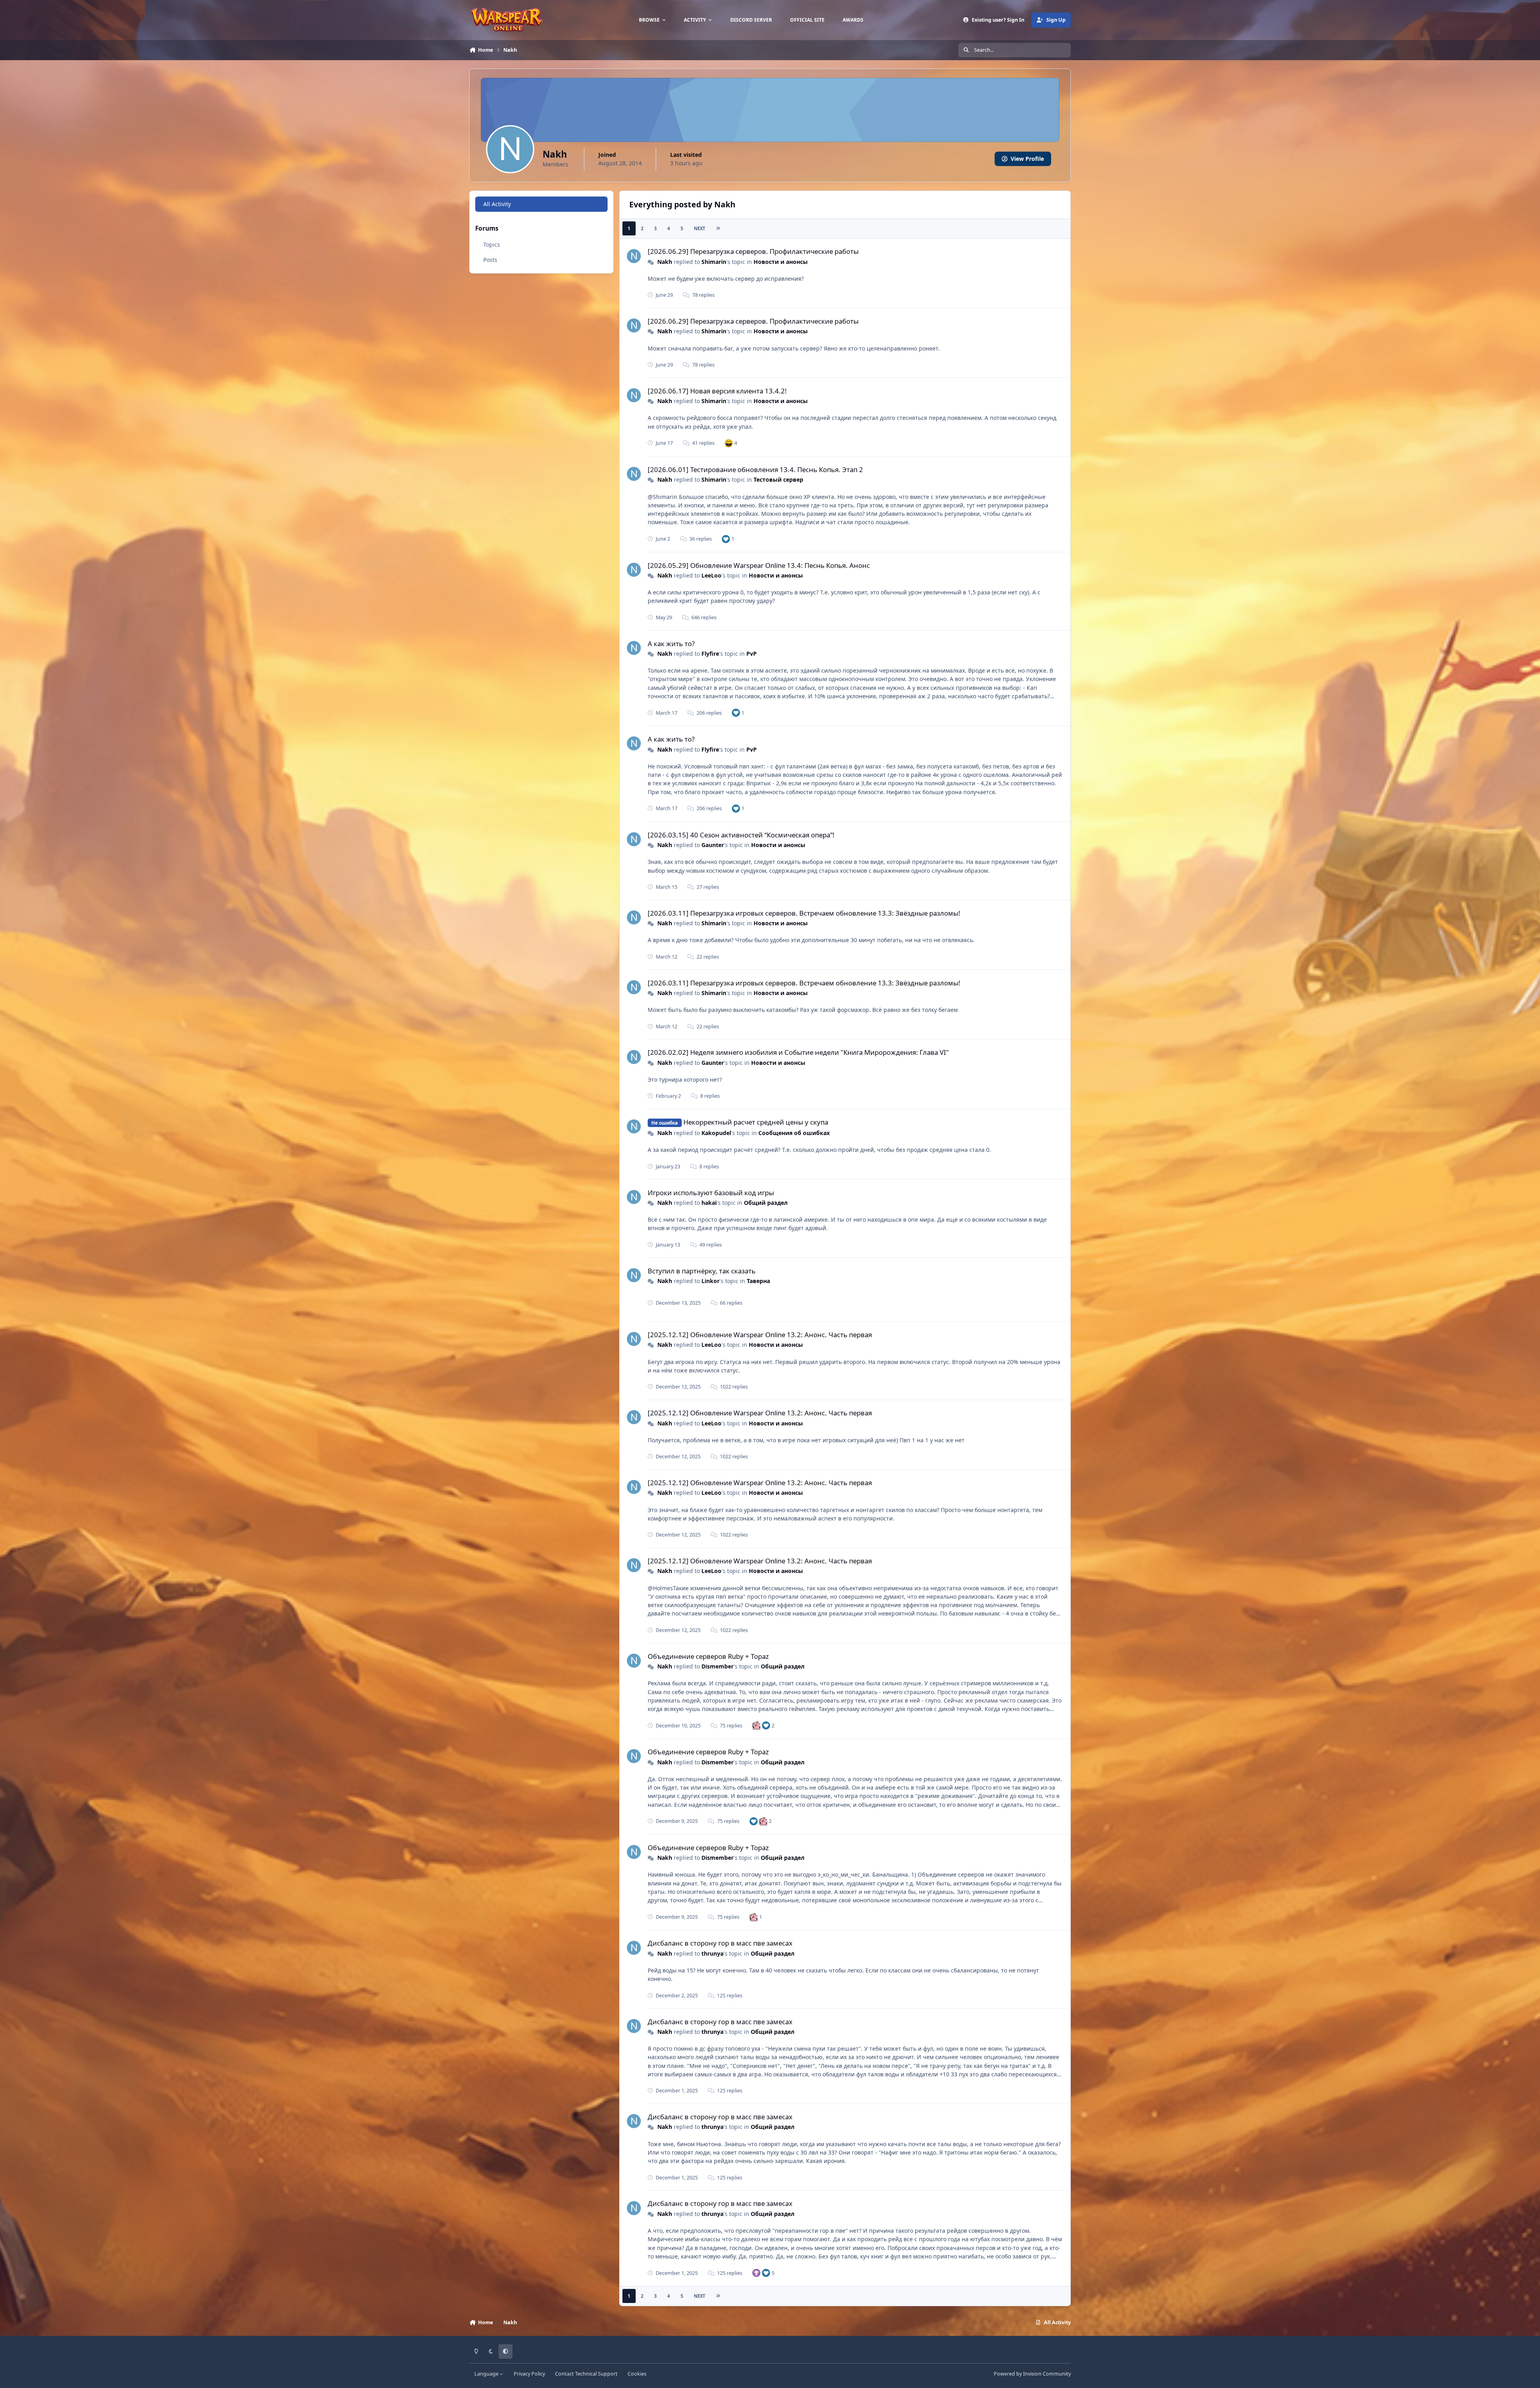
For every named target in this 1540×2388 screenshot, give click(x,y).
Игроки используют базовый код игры (711, 1193)
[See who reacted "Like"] (726, 539)
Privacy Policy (529, 2374)
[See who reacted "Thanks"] (756, 2273)
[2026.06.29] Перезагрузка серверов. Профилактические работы (753, 251)
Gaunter (713, 845)
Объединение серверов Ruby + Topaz (708, 1656)
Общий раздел (766, 1203)
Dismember (717, 1666)
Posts (490, 260)
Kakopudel (716, 1133)
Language (487, 2374)
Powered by (1032, 2374)
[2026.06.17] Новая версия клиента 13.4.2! (717, 391)
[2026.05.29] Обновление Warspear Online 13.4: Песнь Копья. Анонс (759, 565)
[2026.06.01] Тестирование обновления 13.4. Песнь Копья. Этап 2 (755, 469)
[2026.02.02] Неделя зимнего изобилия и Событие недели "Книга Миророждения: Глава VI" (798, 1052)
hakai (709, 1203)
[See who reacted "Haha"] (729, 443)
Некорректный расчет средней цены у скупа (756, 1122)
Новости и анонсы (781, 262)
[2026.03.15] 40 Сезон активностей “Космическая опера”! (741, 835)
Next (699, 228)
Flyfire (710, 654)
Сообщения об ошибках (794, 1133)
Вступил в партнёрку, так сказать (702, 1271)
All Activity (497, 204)
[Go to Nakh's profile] (634, 256)
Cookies (637, 2374)
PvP (752, 654)
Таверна (758, 1281)
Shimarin (714, 262)
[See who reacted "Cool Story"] (756, 1725)
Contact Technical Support (586, 2374)
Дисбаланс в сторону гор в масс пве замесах (720, 1943)
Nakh (665, 262)
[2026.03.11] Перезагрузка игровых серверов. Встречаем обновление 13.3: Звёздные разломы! (804, 913)
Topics (492, 244)
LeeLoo (711, 575)
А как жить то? (671, 644)
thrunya (712, 1953)
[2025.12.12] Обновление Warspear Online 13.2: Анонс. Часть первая (760, 1335)
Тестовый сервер (778, 479)
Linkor (710, 1281)
